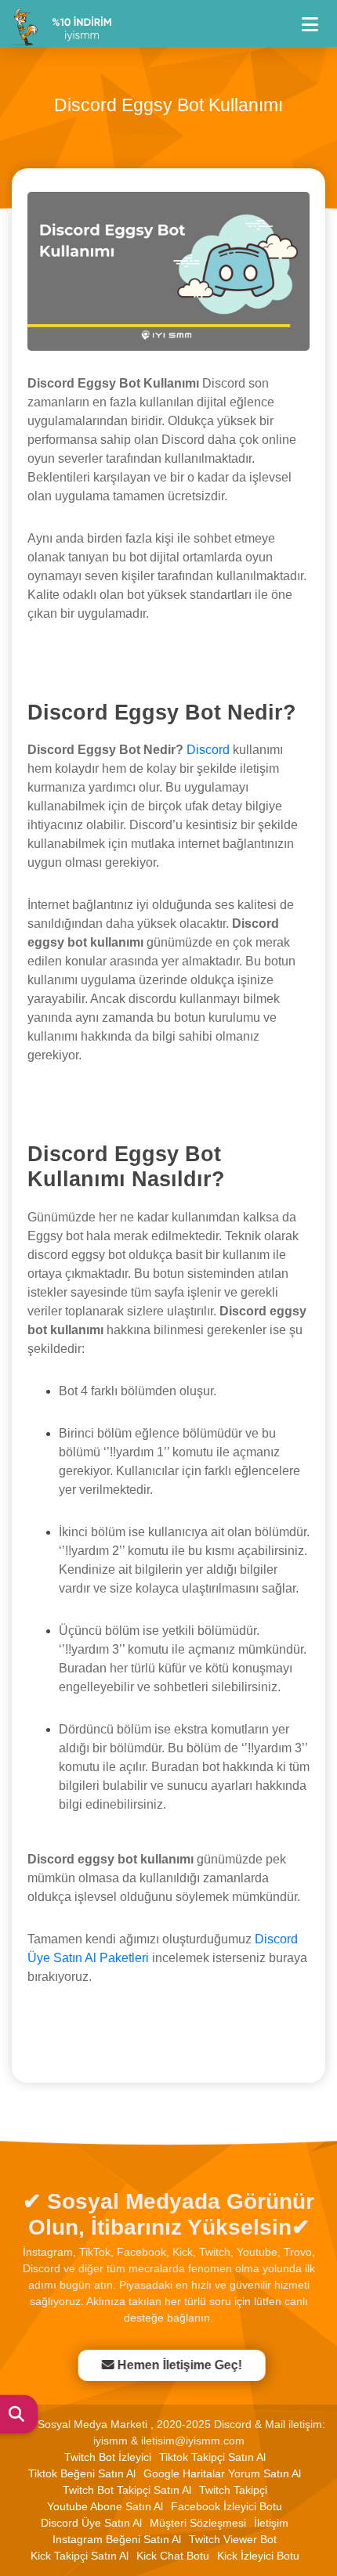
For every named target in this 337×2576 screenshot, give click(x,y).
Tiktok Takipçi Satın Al (212, 2457)
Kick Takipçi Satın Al (80, 2556)
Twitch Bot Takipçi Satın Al (127, 2490)
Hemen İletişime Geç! (176, 2365)
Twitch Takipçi (233, 2490)
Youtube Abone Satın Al (105, 2506)
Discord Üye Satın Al (91, 2523)
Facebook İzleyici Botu (226, 2506)
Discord (208, 750)
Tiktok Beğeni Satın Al (82, 2473)
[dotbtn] (317, 18)
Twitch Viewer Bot (233, 2539)
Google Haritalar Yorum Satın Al (222, 2473)
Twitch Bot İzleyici (108, 2457)
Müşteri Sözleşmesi (198, 2523)
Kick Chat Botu (173, 2556)
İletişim (271, 2523)
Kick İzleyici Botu (258, 2556)
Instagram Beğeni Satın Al (117, 2539)
